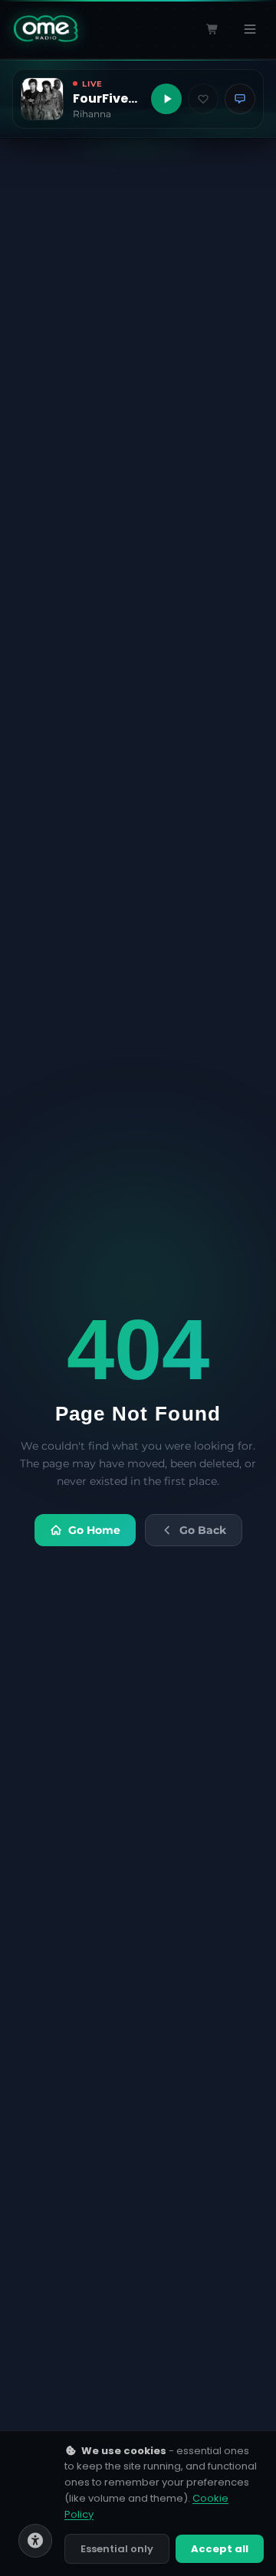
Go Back (203, 1530)
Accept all (220, 2549)
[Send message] (240, 99)
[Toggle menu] (250, 29)
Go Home (94, 1530)
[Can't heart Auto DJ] (203, 99)
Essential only (117, 2549)
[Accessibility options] (35, 2541)
